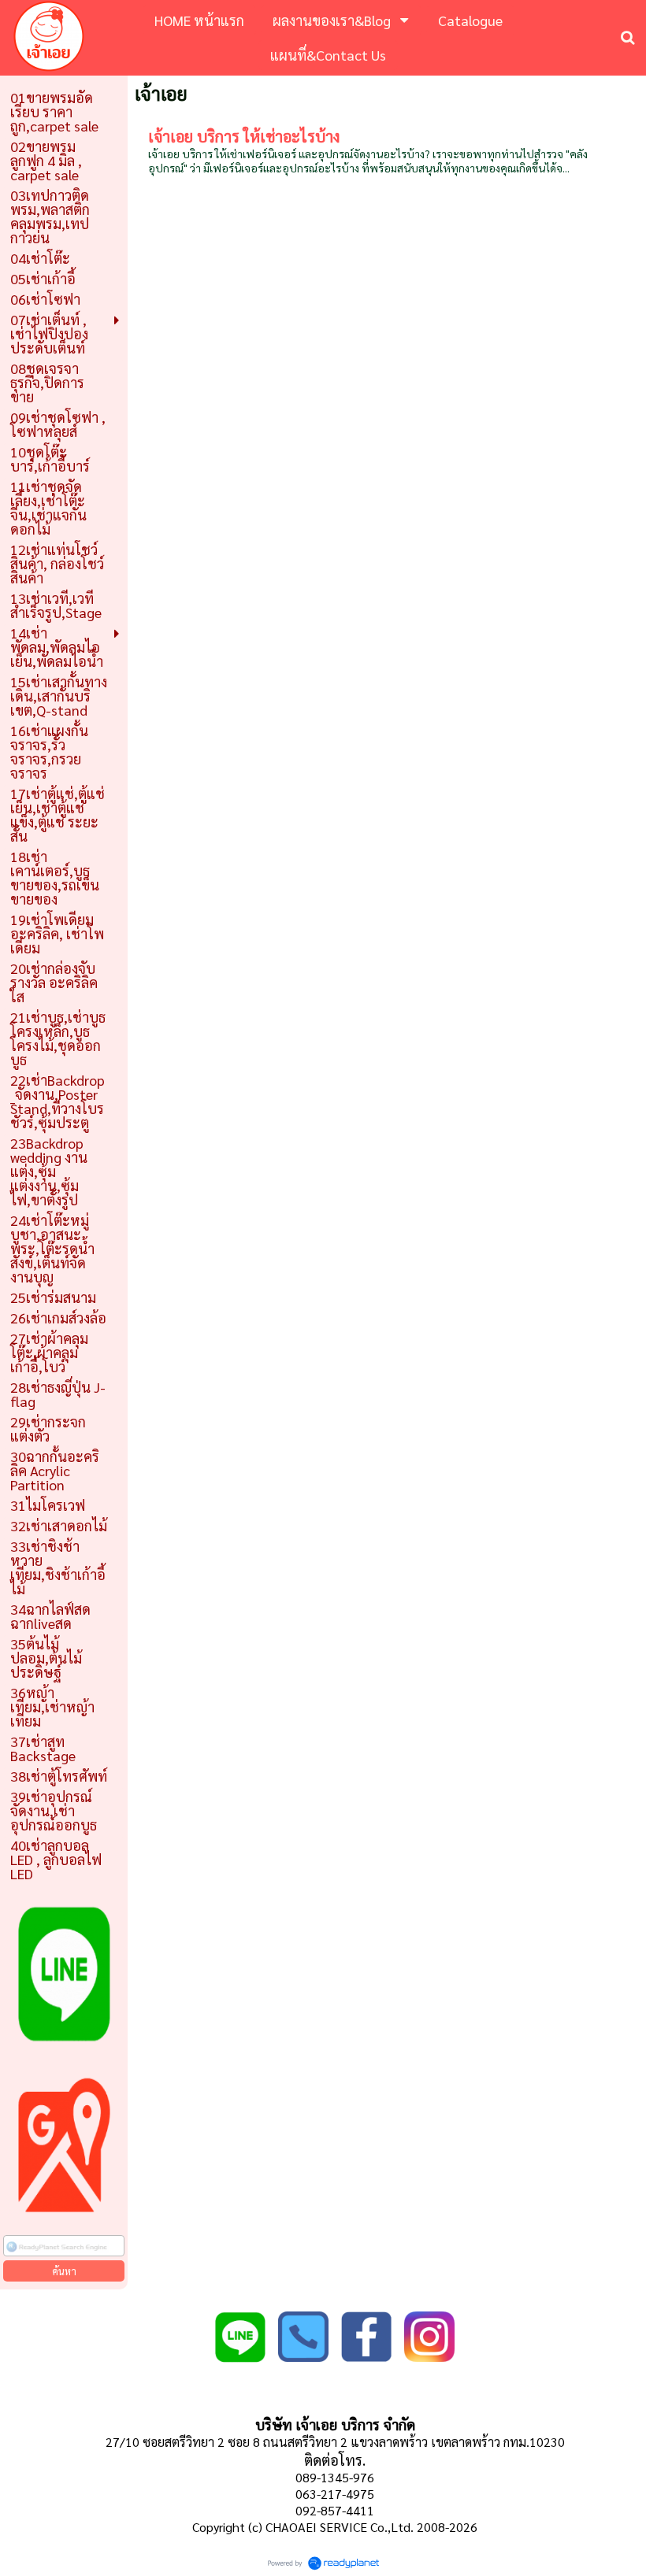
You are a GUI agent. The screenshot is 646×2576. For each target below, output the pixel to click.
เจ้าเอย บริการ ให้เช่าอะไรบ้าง (244, 136)
